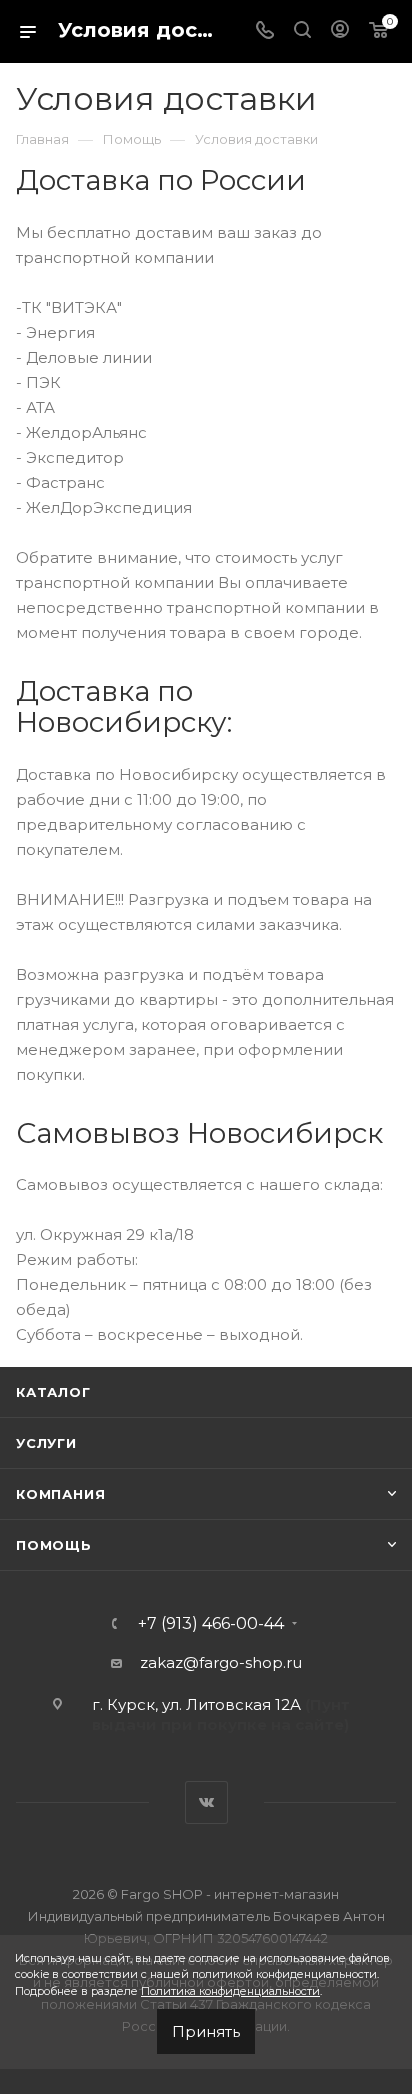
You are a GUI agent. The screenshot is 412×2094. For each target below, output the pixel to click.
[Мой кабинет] (340, 31)
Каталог (53, 1392)
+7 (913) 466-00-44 (211, 1624)
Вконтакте (206, 1802)
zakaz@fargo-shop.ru (221, 1662)
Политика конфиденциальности (230, 1991)
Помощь (54, 1545)
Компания (60, 1494)
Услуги (46, 1443)
